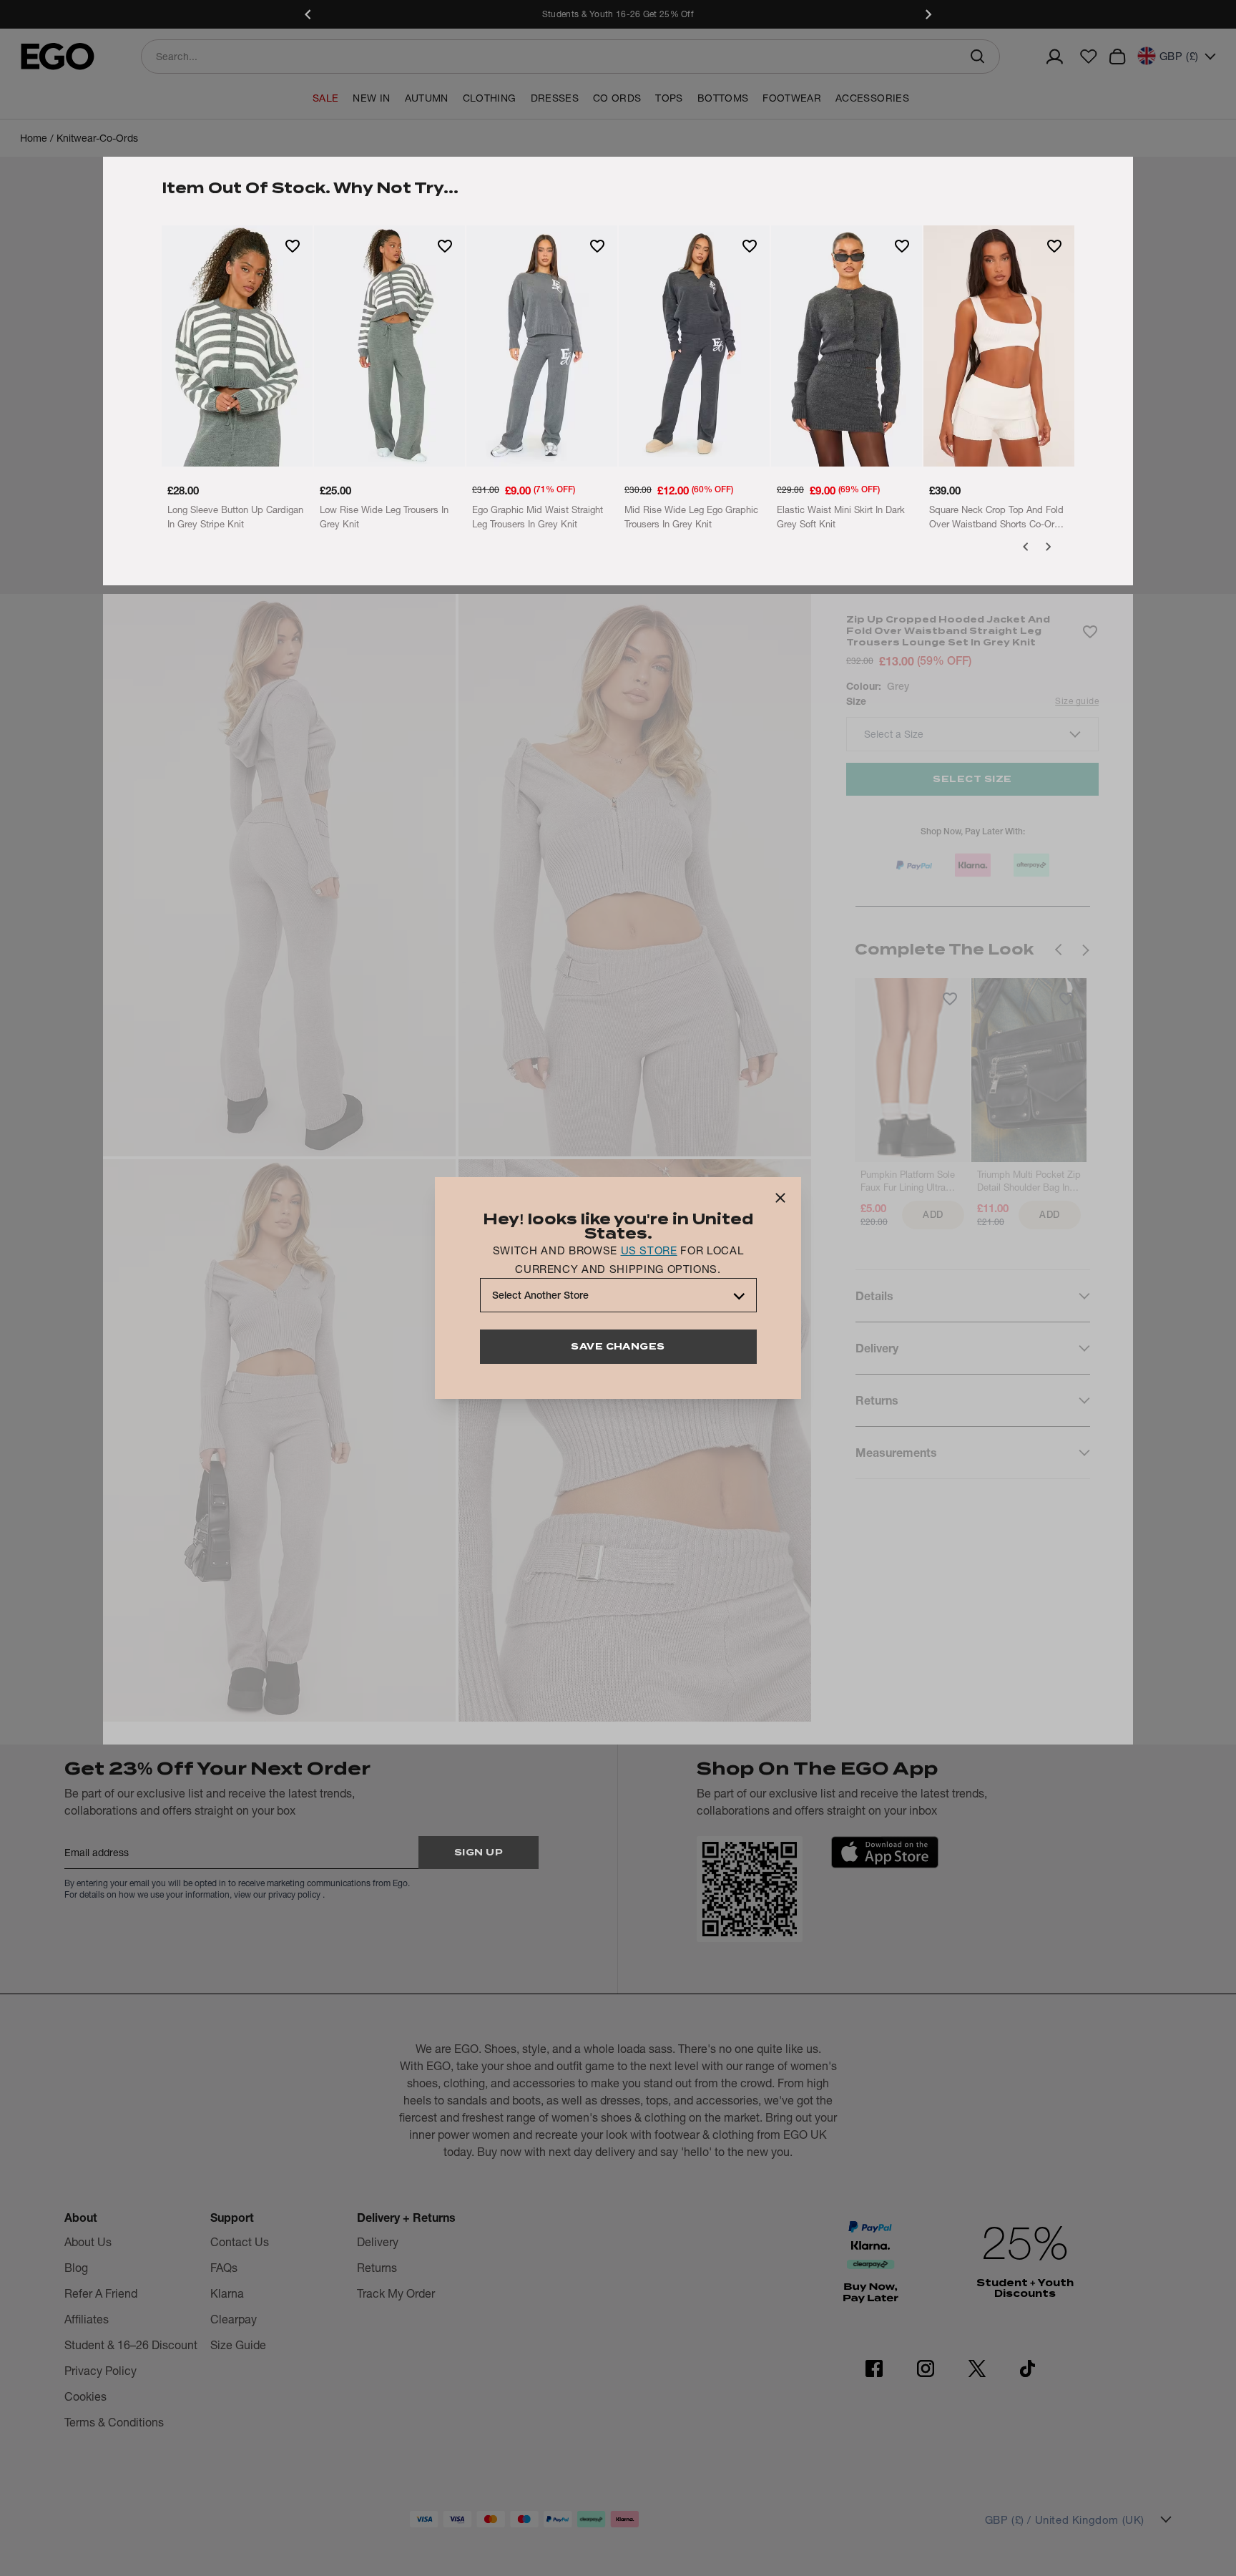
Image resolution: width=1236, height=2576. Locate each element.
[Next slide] (928, 14)
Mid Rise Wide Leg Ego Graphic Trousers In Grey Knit (691, 517)
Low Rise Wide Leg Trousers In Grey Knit (384, 517)
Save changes (618, 1346)
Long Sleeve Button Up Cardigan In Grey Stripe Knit (235, 517)
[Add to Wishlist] (293, 245)
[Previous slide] (308, 14)
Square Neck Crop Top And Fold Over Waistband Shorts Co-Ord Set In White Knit (996, 517)
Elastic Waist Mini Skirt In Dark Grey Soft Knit (841, 517)
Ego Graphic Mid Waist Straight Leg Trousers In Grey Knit (538, 517)
